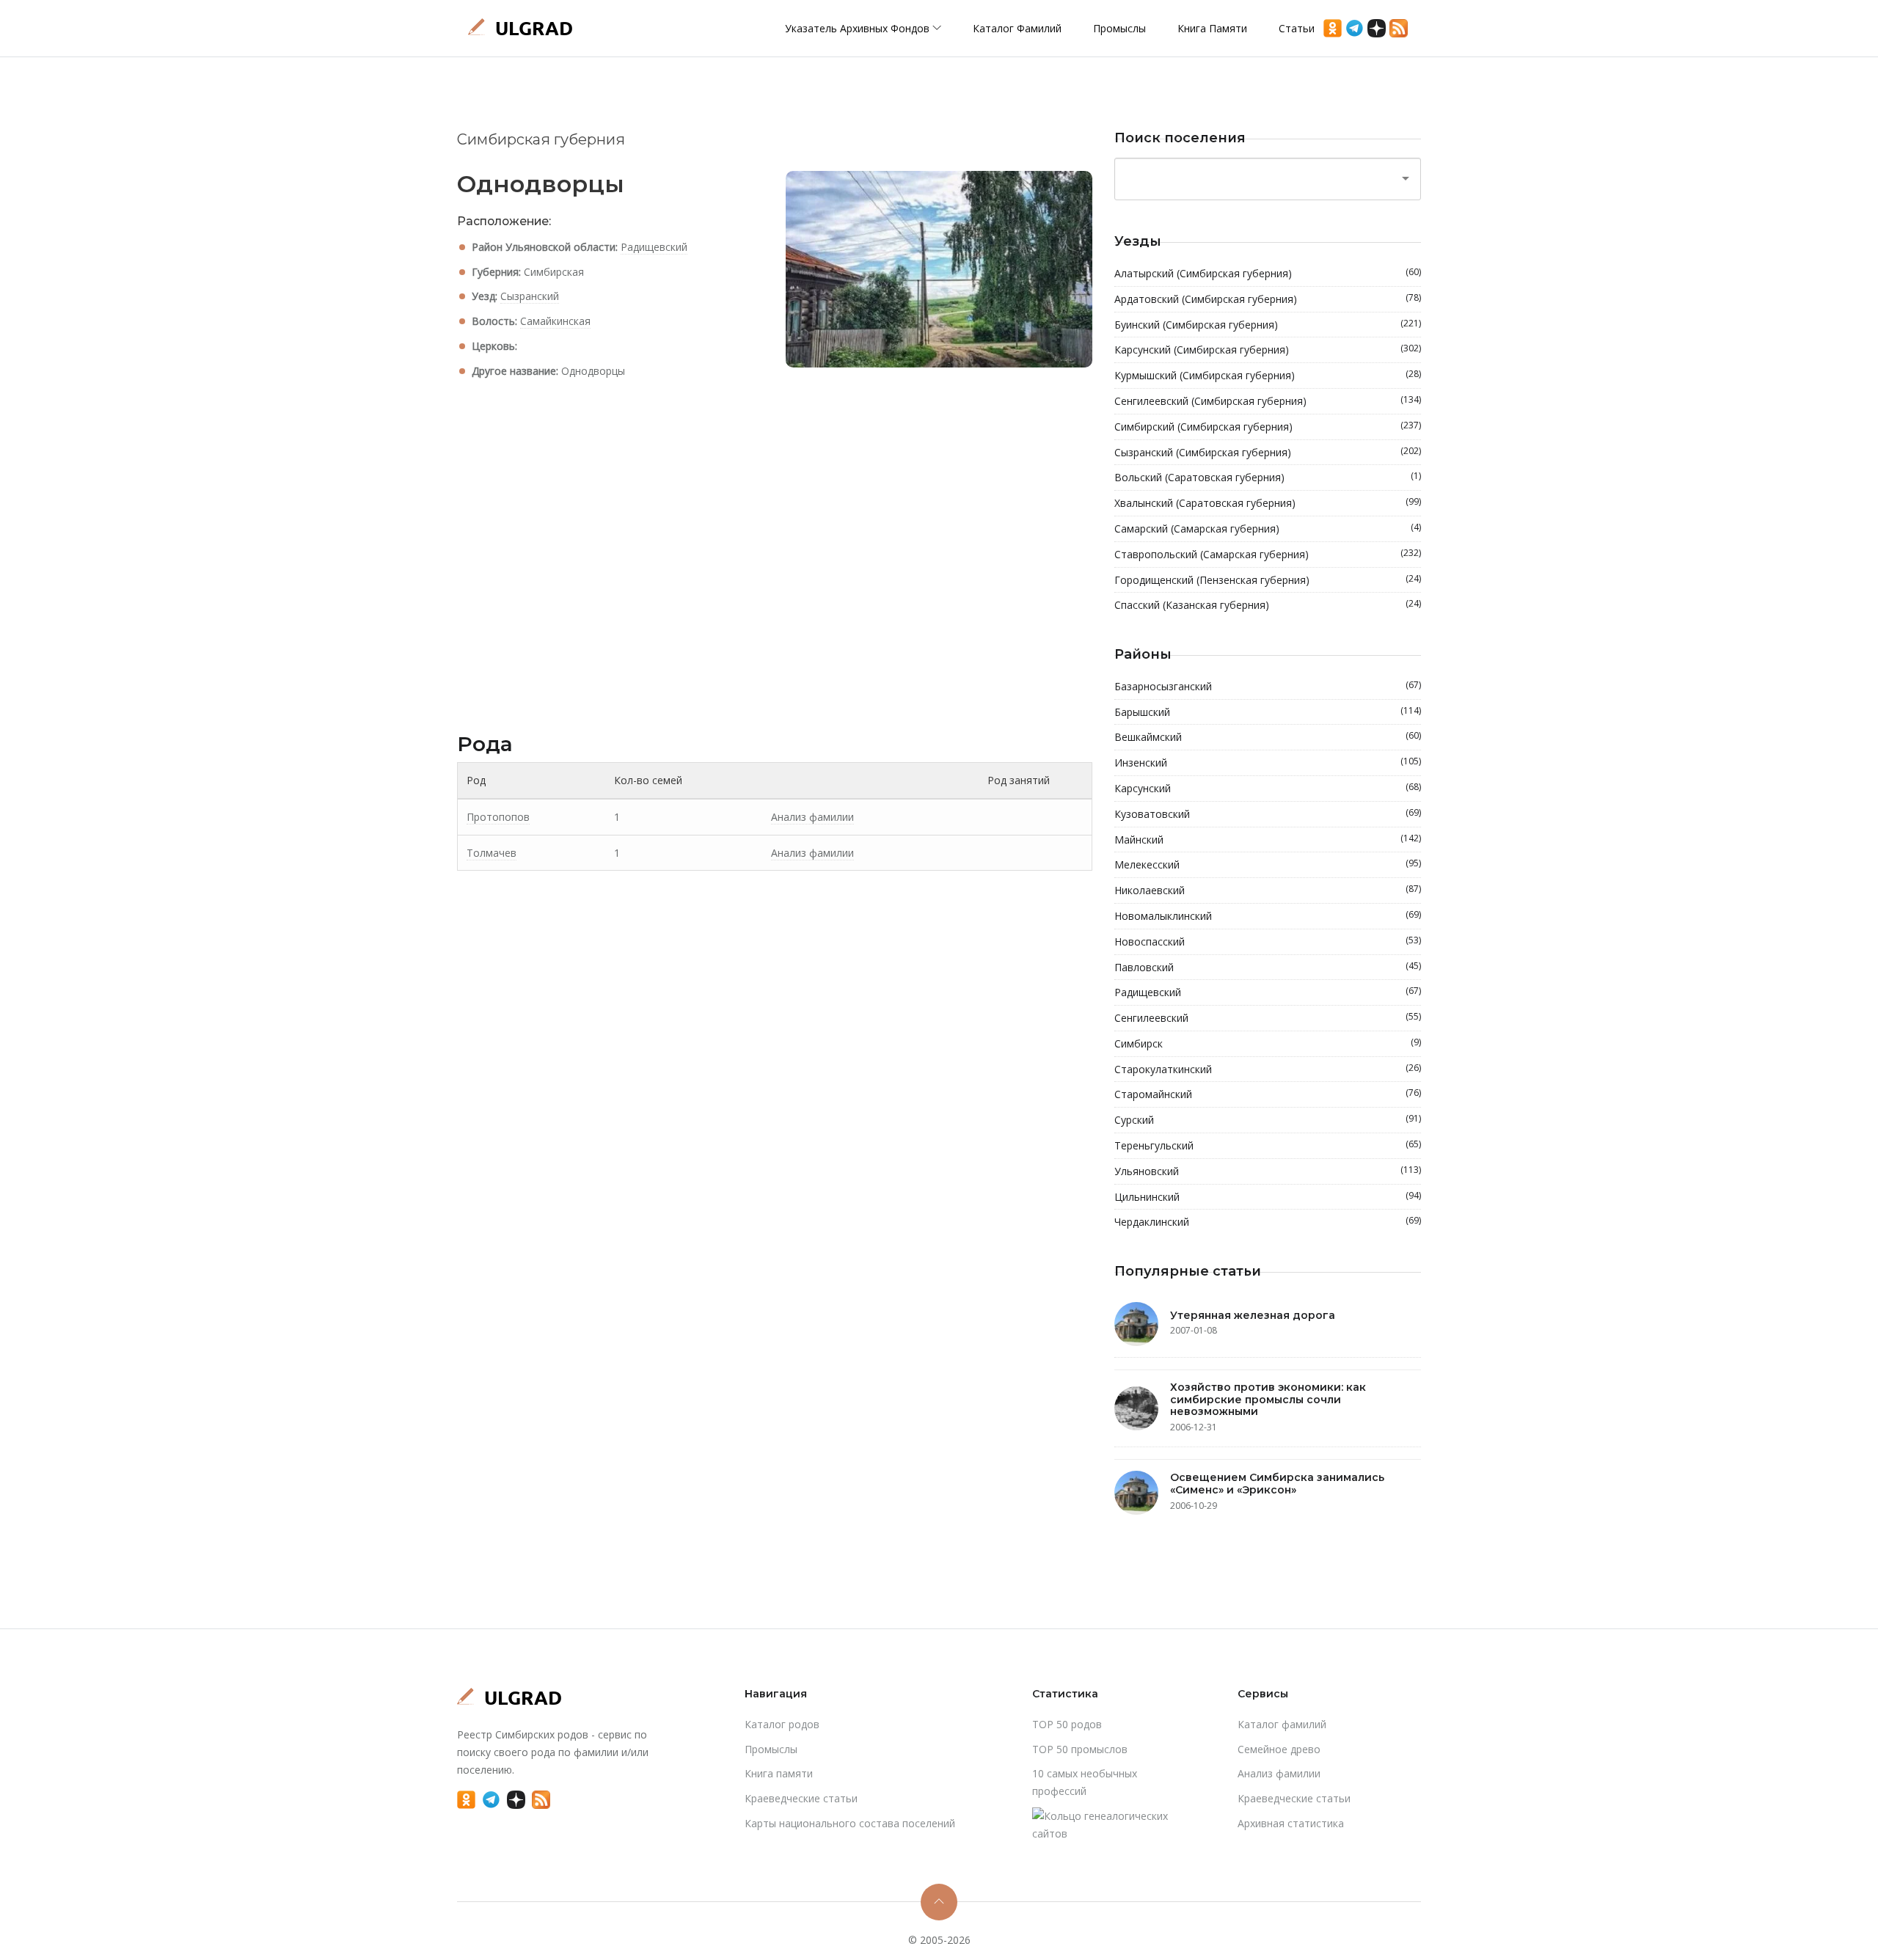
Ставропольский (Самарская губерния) (1268, 554)
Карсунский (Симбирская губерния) (1268, 349)
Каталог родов (782, 1724)
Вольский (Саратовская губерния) (1268, 477)
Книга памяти (1212, 28)
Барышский (1268, 712)
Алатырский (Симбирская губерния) (1268, 273)
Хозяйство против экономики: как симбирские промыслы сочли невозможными (1268, 1400)
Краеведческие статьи (801, 1798)
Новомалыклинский (1268, 915)
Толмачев (492, 853)
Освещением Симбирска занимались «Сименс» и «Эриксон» (1277, 1484)
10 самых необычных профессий (1085, 1782)
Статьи (1297, 28)
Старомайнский (1268, 1094)
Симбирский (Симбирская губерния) (1268, 426)
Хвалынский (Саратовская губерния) (1268, 502)
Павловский (1268, 967)
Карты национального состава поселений (850, 1823)
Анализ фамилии (812, 817)
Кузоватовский (1268, 813)
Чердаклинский (1268, 1221)
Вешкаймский (1268, 736)
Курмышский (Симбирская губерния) (1268, 375)
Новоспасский (1268, 941)
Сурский (1268, 1119)
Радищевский (654, 247)
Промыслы (1119, 28)
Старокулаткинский (1268, 1069)
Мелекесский (1268, 864)
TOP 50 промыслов (1080, 1749)
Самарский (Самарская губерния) (1268, 528)
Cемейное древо (1279, 1749)
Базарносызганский (1268, 686)
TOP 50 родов (1067, 1724)
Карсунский (1268, 788)
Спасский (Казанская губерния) (1268, 604)
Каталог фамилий (1017, 28)
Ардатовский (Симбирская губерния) (1268, 299)
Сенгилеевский (1268, 1017)
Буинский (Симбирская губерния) (1268, 324)
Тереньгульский (1268, 1145)
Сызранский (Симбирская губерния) (1268, 452)
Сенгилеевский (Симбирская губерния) (1268, 401)
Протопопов (498, 817)
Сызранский (530, 296)
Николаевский (1268, 890)
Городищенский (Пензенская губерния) (1268, 579)
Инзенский (1268, 762)
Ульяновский (1268, 1171)
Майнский (1268, 839)
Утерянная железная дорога (1253, 1315)
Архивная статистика (1291, 1823)
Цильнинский (1268, 1196)
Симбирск (1268, 1043)
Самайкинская (555, 321)
